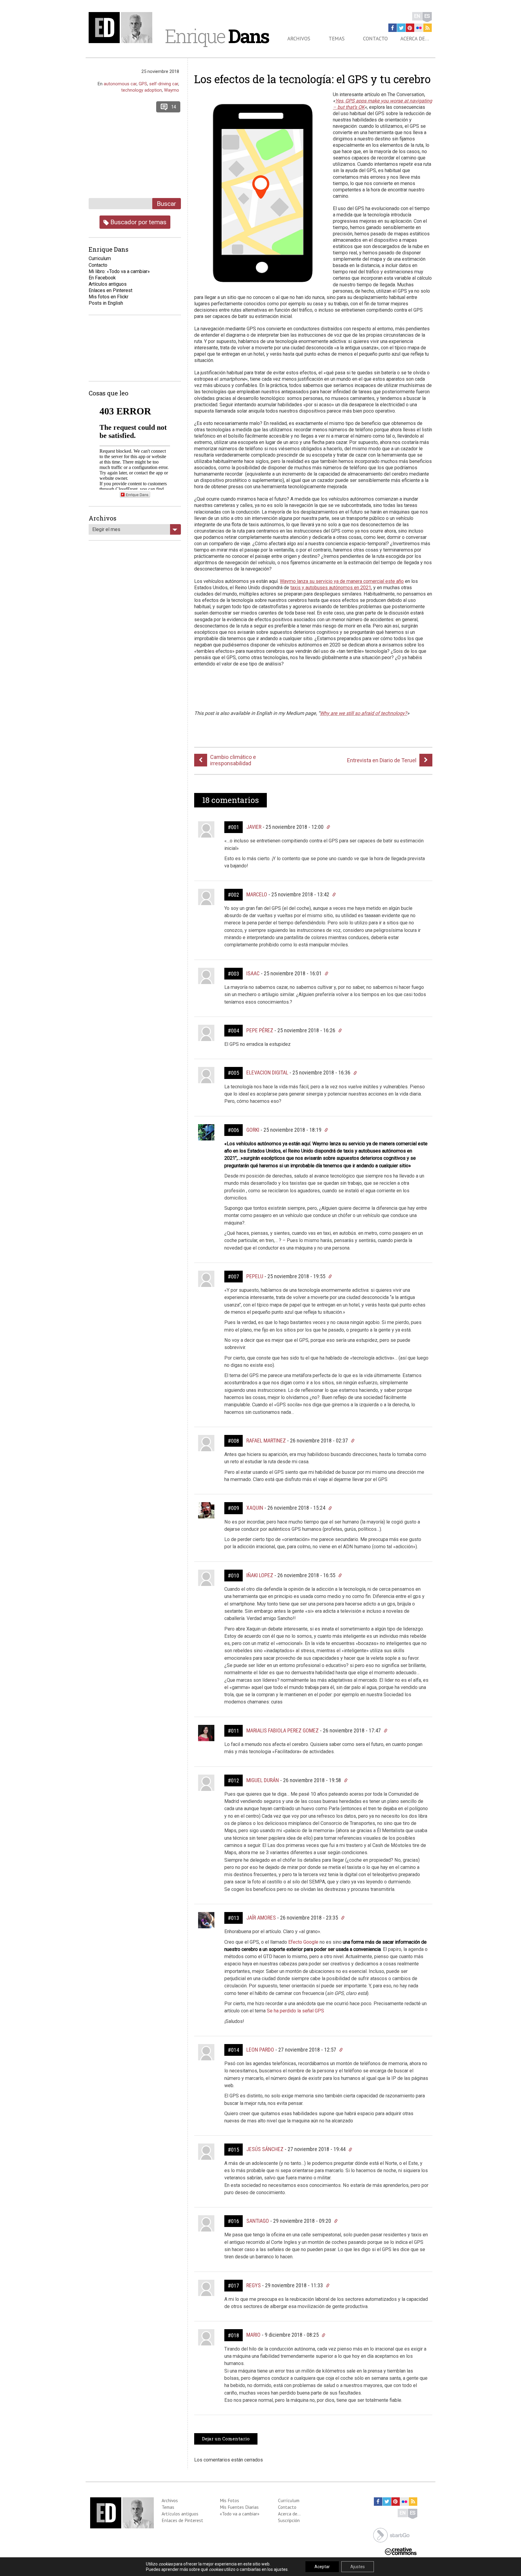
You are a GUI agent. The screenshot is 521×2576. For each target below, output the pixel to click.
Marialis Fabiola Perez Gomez (283, 1730)
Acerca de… (415, 39)
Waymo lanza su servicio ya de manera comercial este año (342, 581)
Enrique (217, 36)
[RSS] (428, 28)
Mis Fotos (229, 2500)
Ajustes (358, 2567)
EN (417, 16)
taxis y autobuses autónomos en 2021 (331, 588)
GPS (143, 84)
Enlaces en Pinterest (111, 290)
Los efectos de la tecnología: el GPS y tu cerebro (312, 79)
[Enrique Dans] (122, 28)
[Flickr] (419, 28)
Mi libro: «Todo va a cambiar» (119, 271)
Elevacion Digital (267, 1073)
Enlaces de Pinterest (182, 2520)
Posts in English (106, 303)
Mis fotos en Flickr (109, 297)
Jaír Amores (261, 1918)
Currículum (289, 2500)
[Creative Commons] (401, 2551)
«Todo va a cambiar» (240, 2514)
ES (427, 16)
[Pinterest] (410, 28)
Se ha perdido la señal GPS (295, 2011)
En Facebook (102, 278)
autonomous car (120, 84)
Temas (337, 39)
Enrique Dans (137, 494)
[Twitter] (401, 28)
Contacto (375, 39)
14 (174, 107)
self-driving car (164, 84)
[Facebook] (393, 28)
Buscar (166, 204)
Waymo (172, 90)
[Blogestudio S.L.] (391, 2535)
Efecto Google (304, 1942)
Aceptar (322, 2567)
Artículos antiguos (108, 284)
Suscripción (289, 2520)
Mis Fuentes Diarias (239, 2507)
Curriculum (100, 258)
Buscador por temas (138, 222)
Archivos (299, 39)
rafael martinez (266, 1441)
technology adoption (142, 90)
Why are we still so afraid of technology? (363, 713)
